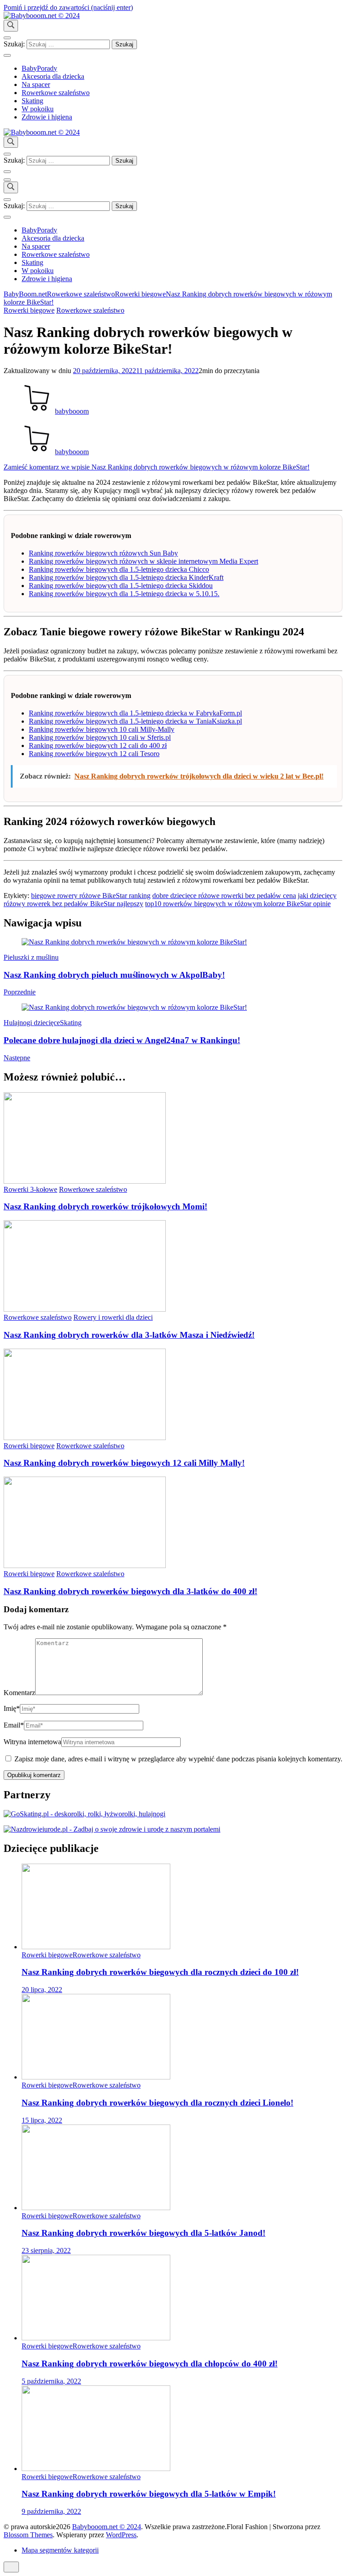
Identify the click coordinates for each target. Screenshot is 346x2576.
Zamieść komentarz (157, 467)
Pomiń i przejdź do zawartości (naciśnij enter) (68, 7)
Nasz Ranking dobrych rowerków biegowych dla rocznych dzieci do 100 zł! (160, 1972)
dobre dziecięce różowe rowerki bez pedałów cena (224, 896)
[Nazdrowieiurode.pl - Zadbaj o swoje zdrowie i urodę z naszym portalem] (112, 1829)
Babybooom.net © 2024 (107, 2527)
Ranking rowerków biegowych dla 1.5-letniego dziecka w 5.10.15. (124, 594)
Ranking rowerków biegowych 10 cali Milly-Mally (102, 729)
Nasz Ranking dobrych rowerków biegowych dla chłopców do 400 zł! (150, 2364)
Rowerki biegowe (29, 310)
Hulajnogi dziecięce (32, 1023)
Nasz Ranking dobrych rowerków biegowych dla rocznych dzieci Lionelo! (157, 2103)
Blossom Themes (28, 2535)
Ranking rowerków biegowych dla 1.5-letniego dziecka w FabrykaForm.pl (135, 713)
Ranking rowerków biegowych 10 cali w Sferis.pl (100, 737)
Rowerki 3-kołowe (30, 1189)
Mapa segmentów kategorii (60, 2550)
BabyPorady (39, 68)
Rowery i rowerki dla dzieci (113, 1317)
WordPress (121, 2535)
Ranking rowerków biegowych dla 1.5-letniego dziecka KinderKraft (126, 577)
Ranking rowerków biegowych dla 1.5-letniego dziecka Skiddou (121, 586)
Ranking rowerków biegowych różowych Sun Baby (103, 553)
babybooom (72, 411)
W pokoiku (38, 109)
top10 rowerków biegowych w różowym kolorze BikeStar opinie (238, 904)
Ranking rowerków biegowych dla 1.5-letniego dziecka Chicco (119, 569)
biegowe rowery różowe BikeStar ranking (91, 896)
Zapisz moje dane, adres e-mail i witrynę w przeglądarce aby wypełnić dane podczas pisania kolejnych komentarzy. (178, 1759)
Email (14, 1725)
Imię (12, 1708)
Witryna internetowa (32, 1742)
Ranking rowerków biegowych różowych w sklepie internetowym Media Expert (143, 561)
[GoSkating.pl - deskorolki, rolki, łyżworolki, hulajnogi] (84, 1814)
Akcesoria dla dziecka (53, 76)
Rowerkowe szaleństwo (56, 93)
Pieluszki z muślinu (31, 957)
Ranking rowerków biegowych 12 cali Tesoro (94, 754)
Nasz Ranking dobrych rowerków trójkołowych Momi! (105, 1206)
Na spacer (36, 84)
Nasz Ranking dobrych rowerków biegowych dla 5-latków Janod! (143, 2233)
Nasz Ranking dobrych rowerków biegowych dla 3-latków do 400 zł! (130, 1591)
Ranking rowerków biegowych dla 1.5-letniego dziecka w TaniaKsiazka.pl (135, 721)
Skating (32, 101)
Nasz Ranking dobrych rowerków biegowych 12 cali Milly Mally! (124, 1463)
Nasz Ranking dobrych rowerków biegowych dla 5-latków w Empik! (149, 2494)
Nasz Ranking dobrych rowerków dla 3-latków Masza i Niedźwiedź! (129, 1335)
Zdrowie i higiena (47, 117)
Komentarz (19, 1693)
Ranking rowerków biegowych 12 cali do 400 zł (98, 745)
